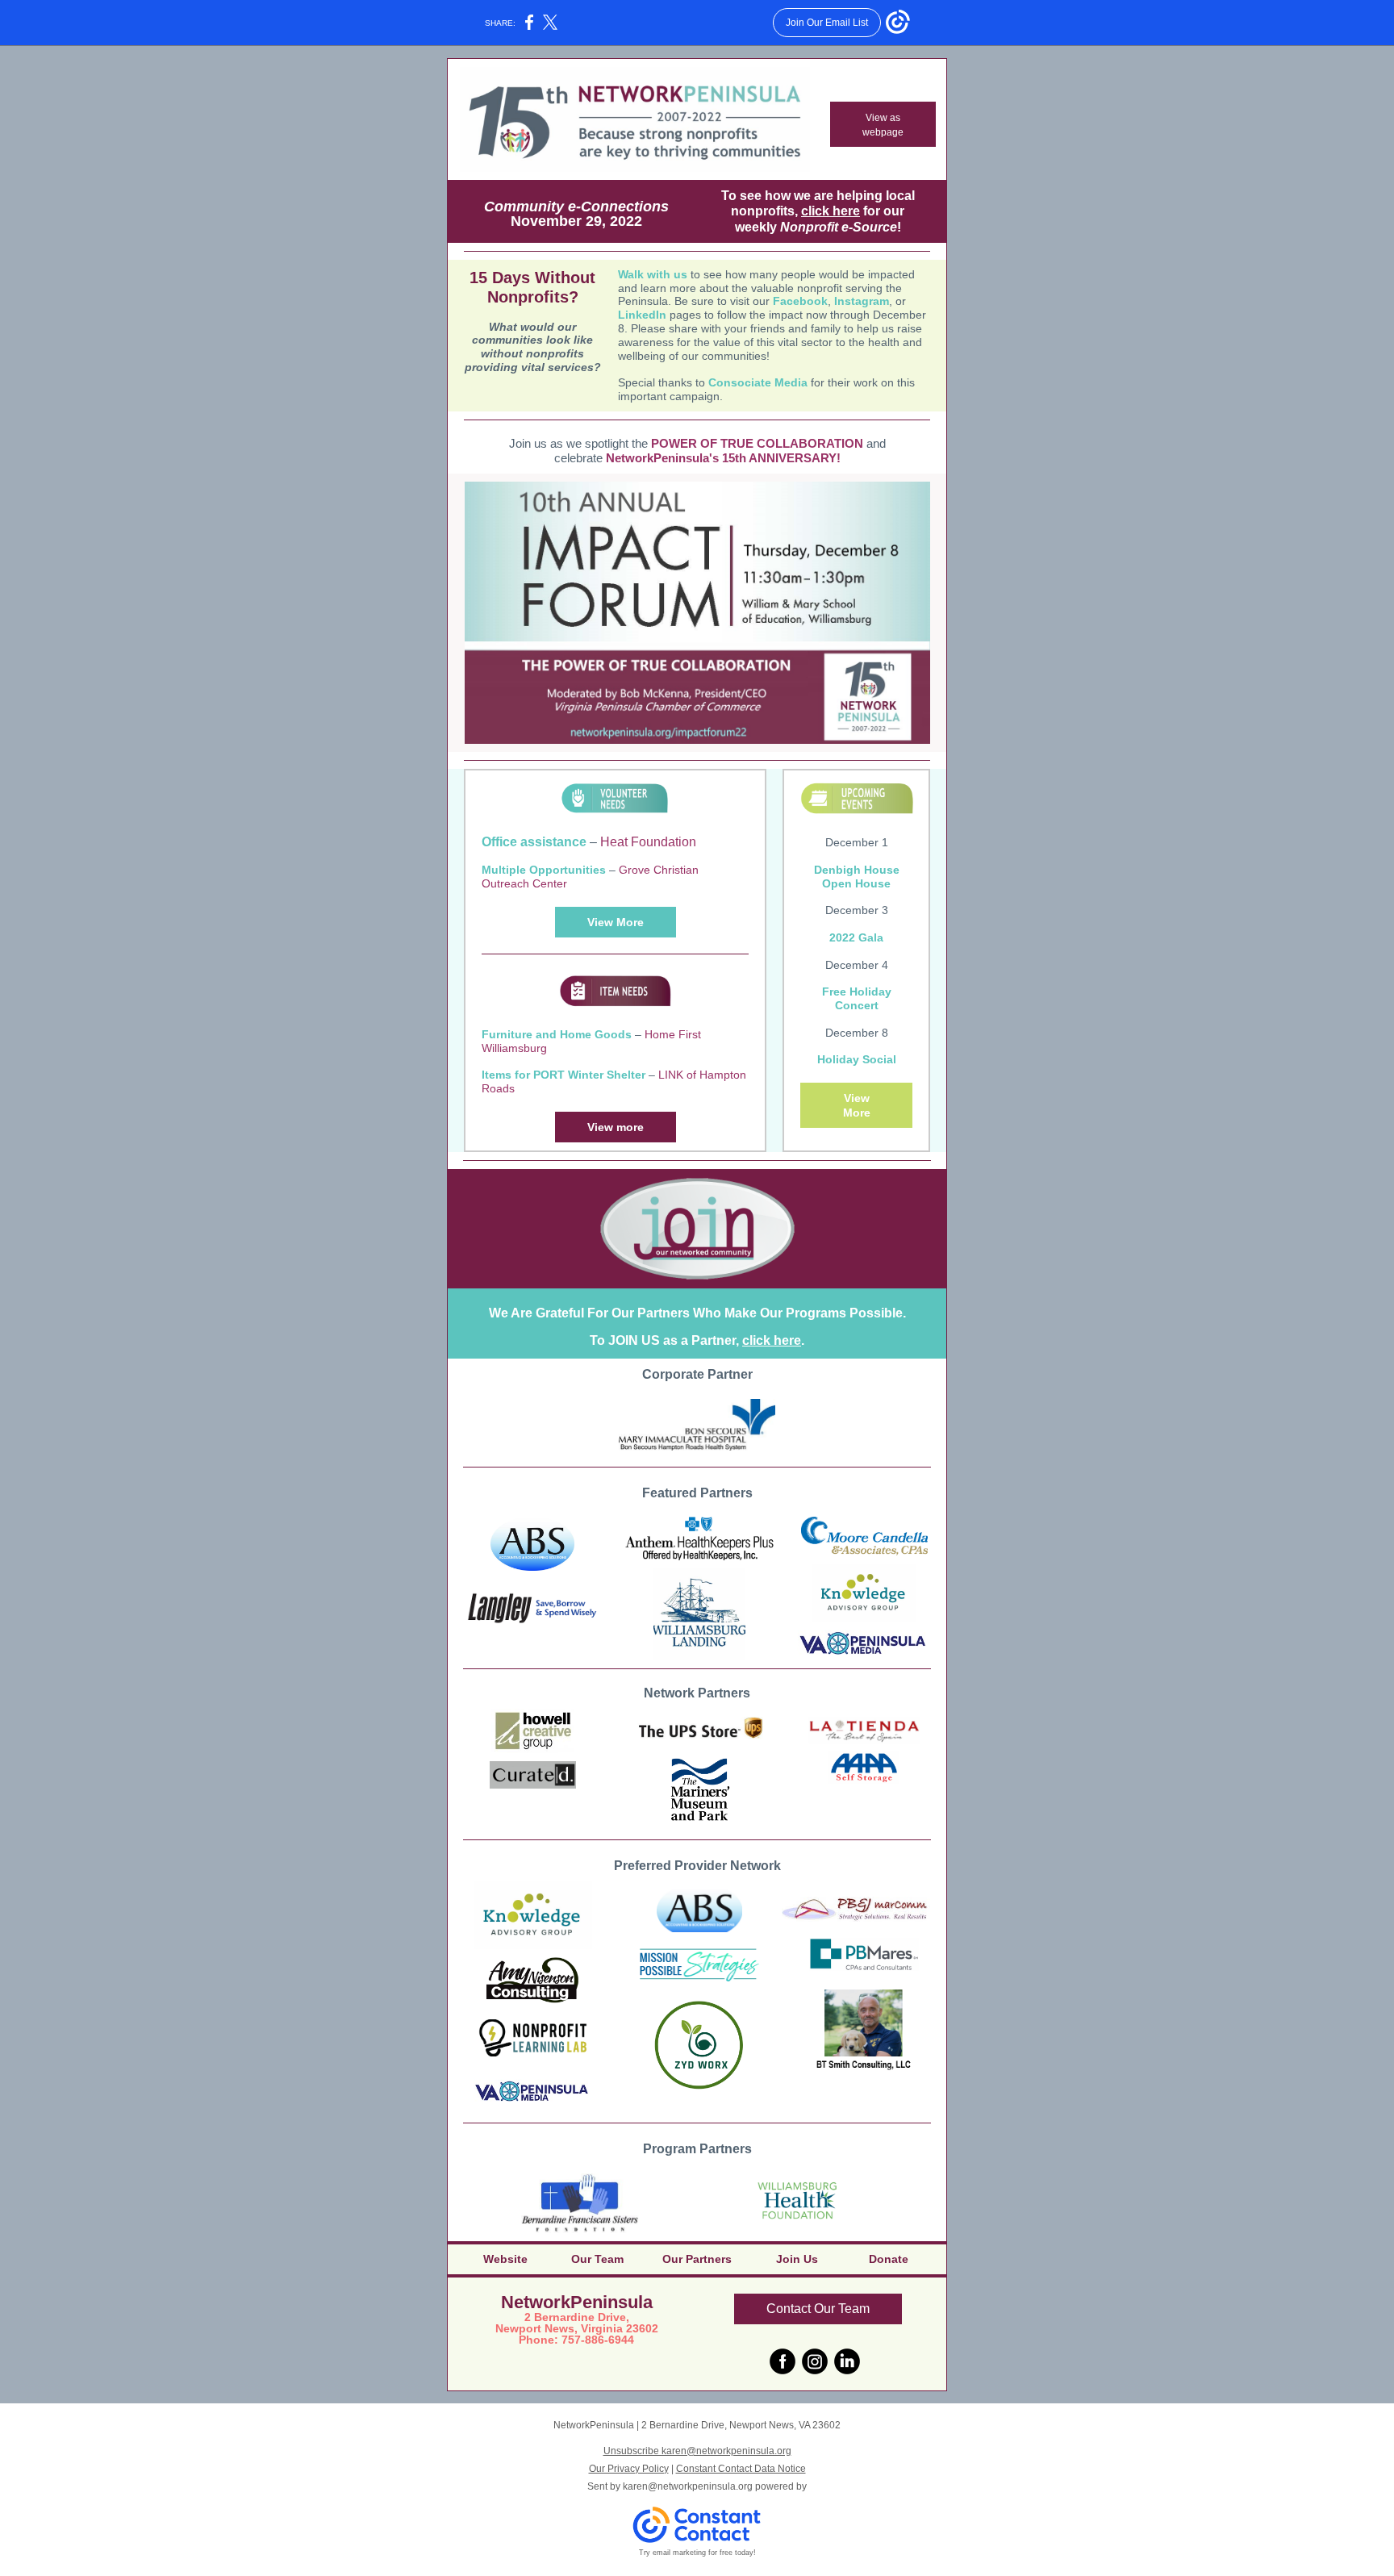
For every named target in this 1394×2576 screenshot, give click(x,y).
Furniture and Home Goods (557, 1034)
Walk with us (653, 274)
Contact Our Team (818, 2309)
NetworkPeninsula (577, 2302)
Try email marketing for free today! (697, 2553)
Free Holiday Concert (857, 998)
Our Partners (697, 2259)
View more (616, 1127)
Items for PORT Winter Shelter (563, 1075)
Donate (889, 2259)
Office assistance (534, 842)
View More (616, 922)
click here (831, 211)
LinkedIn (642, 315)
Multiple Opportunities (544, 870)
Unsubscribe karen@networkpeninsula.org (697, 2451)
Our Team (597, 2259)
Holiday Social (857, 1059)
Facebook (800, 301)
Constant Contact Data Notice (741, 2469)
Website (505, 2259)
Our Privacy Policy (629, 2469)
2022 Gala (856, 937)
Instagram (862, 301)
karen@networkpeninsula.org (688, 2486)
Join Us (797, 2259)
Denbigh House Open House (857, 877)
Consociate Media (758, 382)
